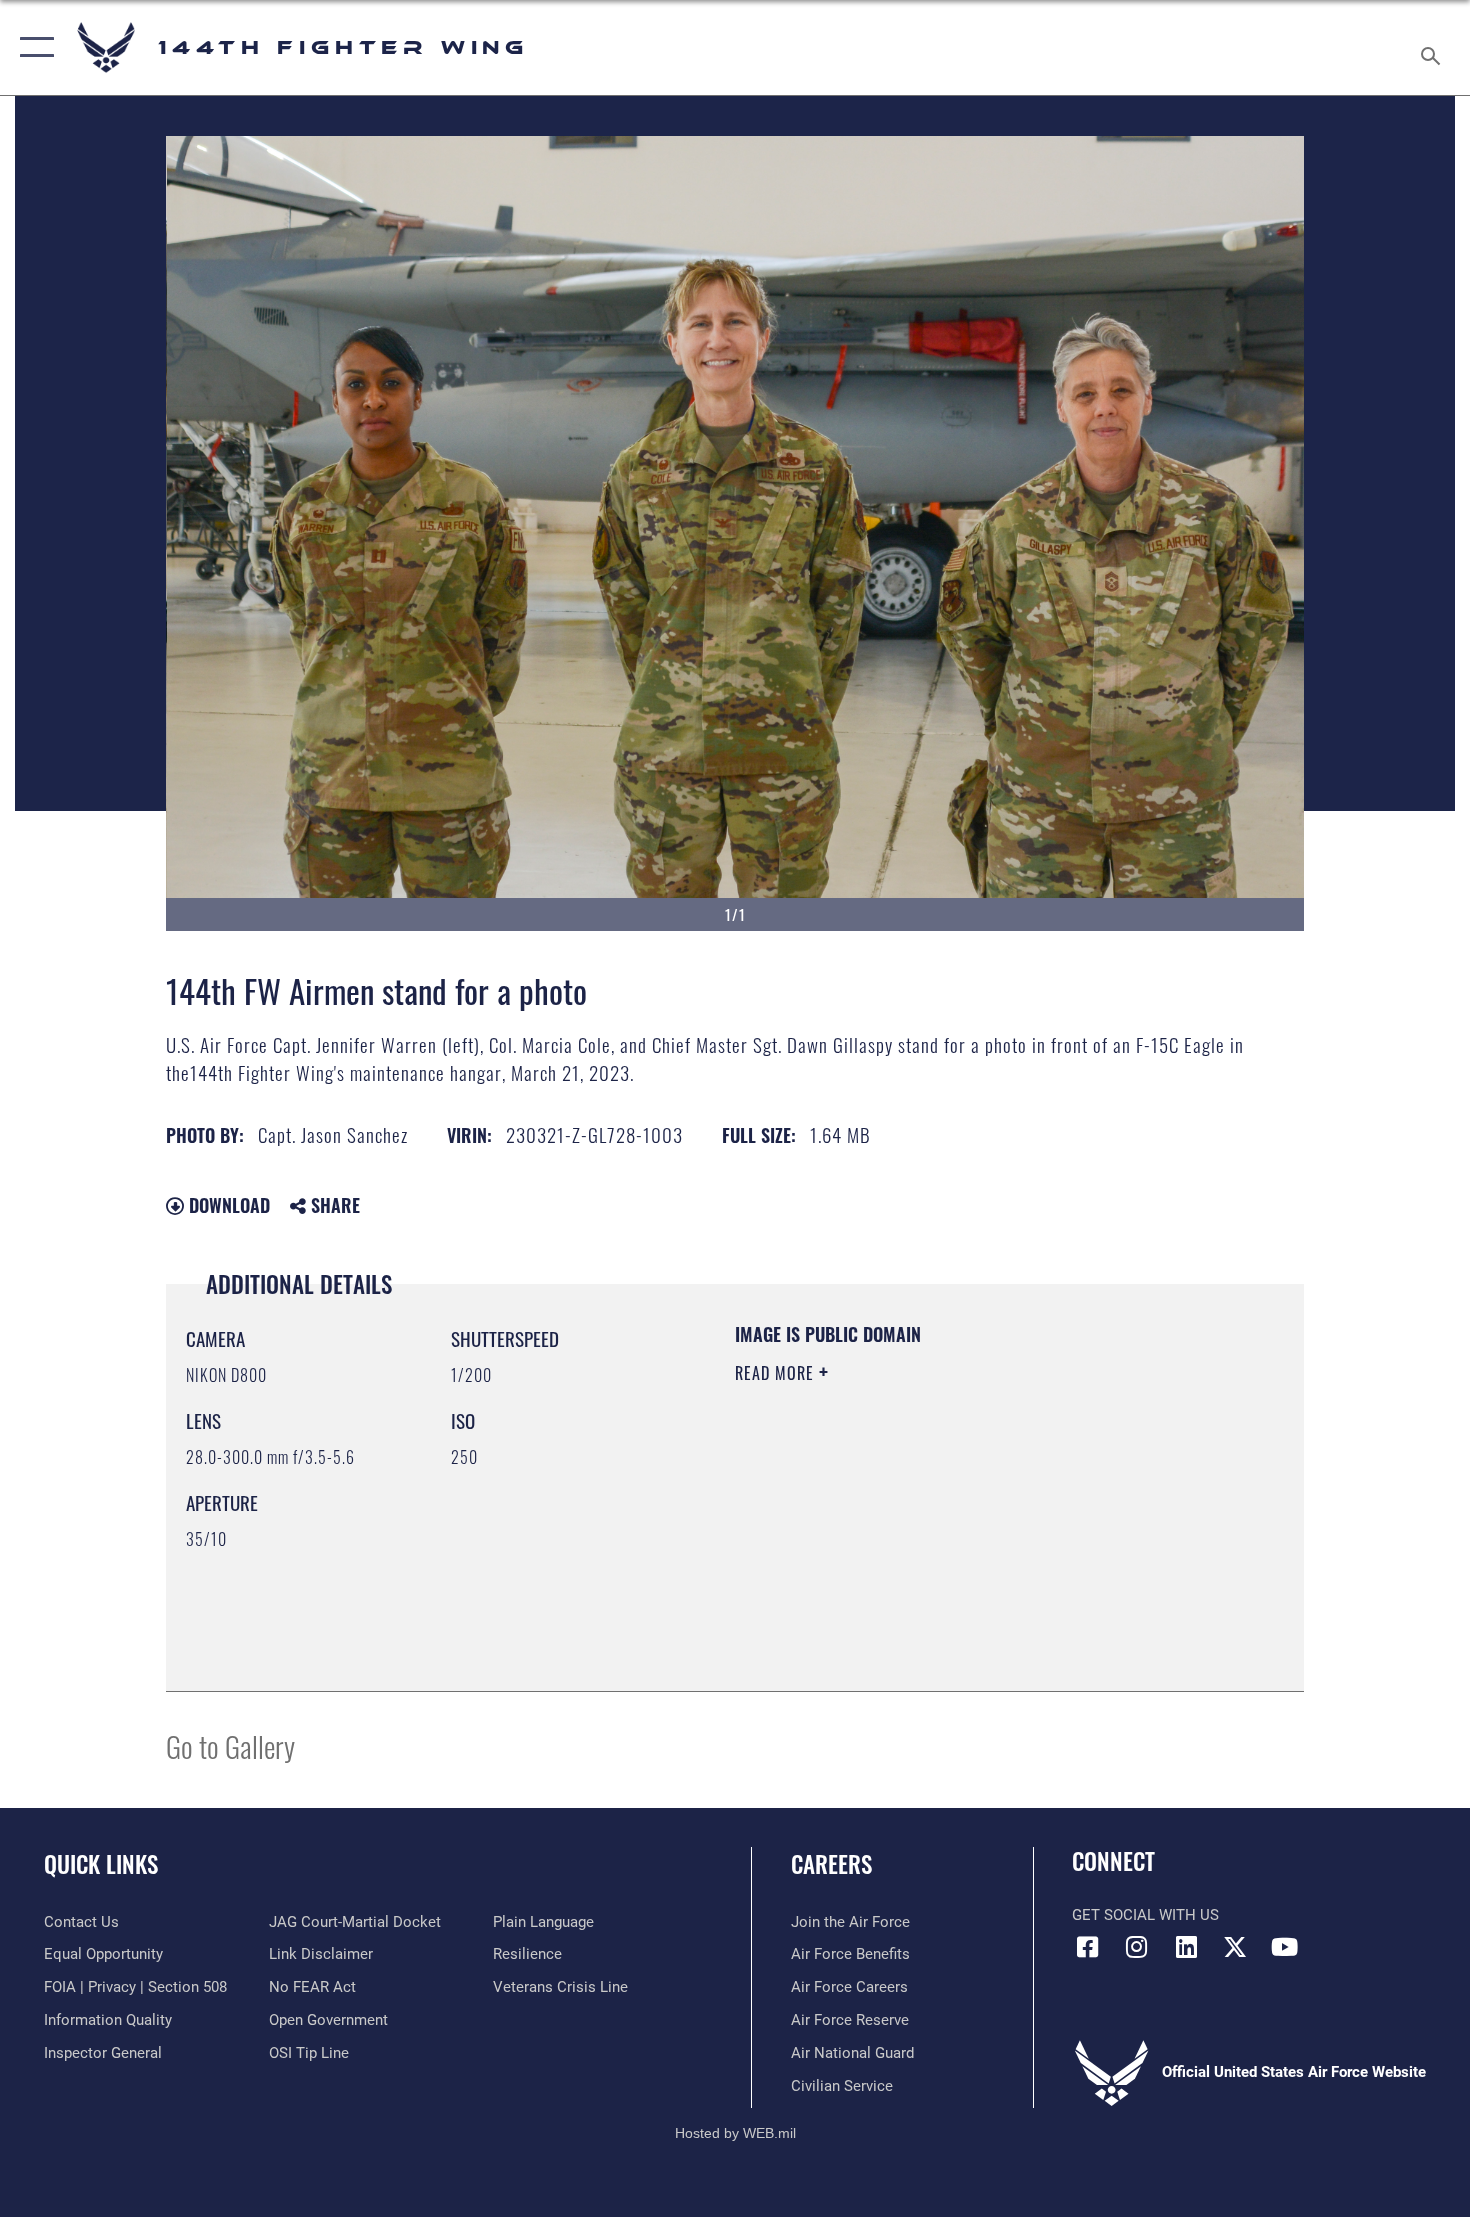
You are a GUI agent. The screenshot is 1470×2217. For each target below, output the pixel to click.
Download (227, 1205)
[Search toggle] (1433, 47)
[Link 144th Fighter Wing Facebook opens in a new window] (1087, 1947)
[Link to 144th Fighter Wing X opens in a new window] (1235, 1947)
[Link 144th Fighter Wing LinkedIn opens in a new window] (1186, 1947)
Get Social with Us (1145, 1915)
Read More (777, 1373)
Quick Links (101, 1864)
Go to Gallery (230, 1745)
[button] (32, 47)
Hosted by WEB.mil (735, 2133)
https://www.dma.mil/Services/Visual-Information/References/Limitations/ (969, 1528)
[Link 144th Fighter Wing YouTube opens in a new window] (1285, 1947)
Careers (831, 1864)
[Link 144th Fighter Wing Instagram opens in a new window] (1137, 1947)
